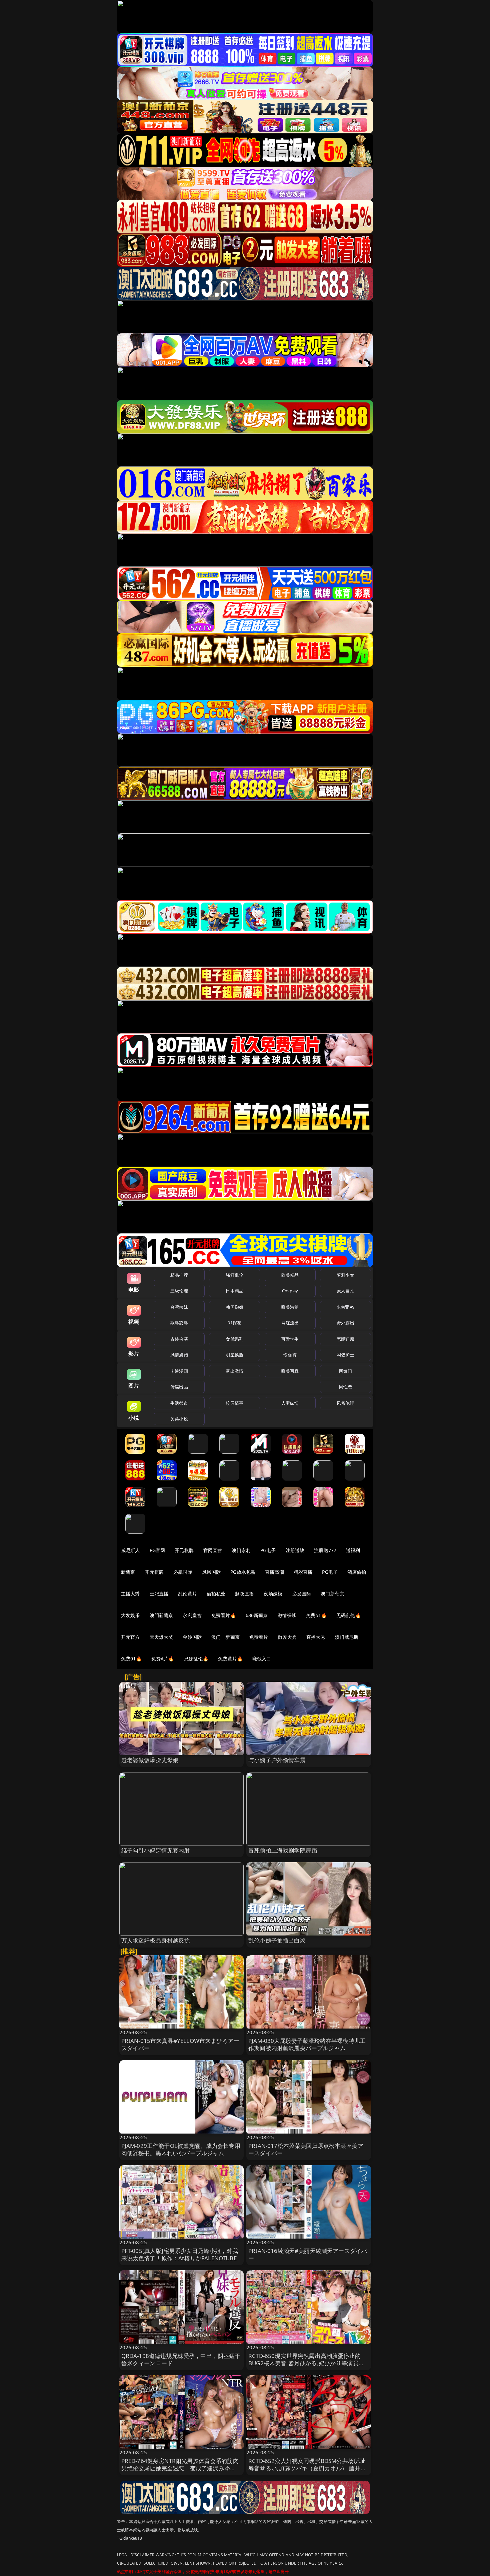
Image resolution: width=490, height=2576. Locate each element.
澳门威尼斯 (347, 1637)
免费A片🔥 (163, 1659)
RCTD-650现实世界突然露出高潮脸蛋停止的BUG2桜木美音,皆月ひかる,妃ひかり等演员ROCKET (304, 2363)
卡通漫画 (179, 1371)
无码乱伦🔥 (349, 1615)
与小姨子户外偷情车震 (277, 1760)
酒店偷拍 (357, 1572)
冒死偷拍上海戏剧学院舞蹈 (283, 1850)
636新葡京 (257, 1615)
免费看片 (259, 1637)
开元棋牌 (184, 1550)
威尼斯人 (130, 1550)
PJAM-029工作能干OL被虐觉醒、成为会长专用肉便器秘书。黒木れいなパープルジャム (181, 2149)
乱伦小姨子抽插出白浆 (277, 1940)
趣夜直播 (244, 1594)
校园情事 (234, 1403)
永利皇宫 (192, 1615)
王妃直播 (159, 1594)
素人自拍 (345, 1291)
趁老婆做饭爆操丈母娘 (150, 1760)
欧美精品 (290, 1275)
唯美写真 (290, 1371)
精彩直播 (303, 1572)
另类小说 (179, 1419)
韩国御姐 (234, 1307)
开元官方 (130, 1637)
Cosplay (290, 1291)
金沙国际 (192, 1637)
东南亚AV (345, 1307)
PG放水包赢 (243, 1572)
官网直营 (213, 1550)
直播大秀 (316, 1637)
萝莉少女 (345, 1275)
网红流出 (290, 1323)
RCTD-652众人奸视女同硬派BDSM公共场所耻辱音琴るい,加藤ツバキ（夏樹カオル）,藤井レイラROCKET (307, 2468)
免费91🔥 (131, 1659)
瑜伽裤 (290, 1355)
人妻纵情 (290, 1403)
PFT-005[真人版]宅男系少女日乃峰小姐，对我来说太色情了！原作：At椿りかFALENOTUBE (180, 2254)
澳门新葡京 (332, 1594)
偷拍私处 (216, 1594)
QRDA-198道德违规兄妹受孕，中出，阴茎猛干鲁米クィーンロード (181, 2359)
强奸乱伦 (234, 1275)
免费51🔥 (316, 1615)
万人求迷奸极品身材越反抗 (156, 1940)
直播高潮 (274, 1572)
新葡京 (128, 1572)
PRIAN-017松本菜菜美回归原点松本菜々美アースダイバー (306, 2149)
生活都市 (179, 1403)
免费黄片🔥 (230, 1659)
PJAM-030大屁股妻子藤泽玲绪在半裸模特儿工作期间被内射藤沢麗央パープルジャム (307, 2044)
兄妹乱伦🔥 (196, 1659)
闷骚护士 (345, 1355)
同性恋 (345, 1387)
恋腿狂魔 (345, 1339)
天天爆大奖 (161, 1637)
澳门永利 (241, 1550)
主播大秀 (130, 1594)
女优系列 (234, 1339)
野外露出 (345, 1323)
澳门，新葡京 (225, 1637)
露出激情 (234, 1371)
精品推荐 (179, 1275)
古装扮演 (179, 1339)
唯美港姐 (290, 1307)
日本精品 (234, 1291)
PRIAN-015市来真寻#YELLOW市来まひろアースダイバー (180, 2044)
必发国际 (302, 1594)
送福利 (353, 1550)
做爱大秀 (287, 1637)
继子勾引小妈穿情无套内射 (156, 1850)
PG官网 (157, 1550)
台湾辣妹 (179, 1307)
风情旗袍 (179, 1355)
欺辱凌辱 (179, 1323)
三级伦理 (179, 1291)
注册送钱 (295, 1550)
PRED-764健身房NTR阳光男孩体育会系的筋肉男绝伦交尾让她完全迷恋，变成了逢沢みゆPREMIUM (180, 2468)
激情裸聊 (287, 1615)
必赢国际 (183, 1572)
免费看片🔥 (224, 1615)
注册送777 (325, 1550)
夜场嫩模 (273, 1594)
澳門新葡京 (161, 1615)
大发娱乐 (130, 1615)
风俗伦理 (345, 1403)
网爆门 (345, 1371)
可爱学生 (290, 1339)
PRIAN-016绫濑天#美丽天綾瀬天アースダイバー (308, 2254)
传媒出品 (179, 1387)
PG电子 (268, 1550)
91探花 (234, 1323)
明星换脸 (234, 1355)
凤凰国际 (211, 1572)
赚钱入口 (262, 1659)
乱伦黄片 (187, 1594)
